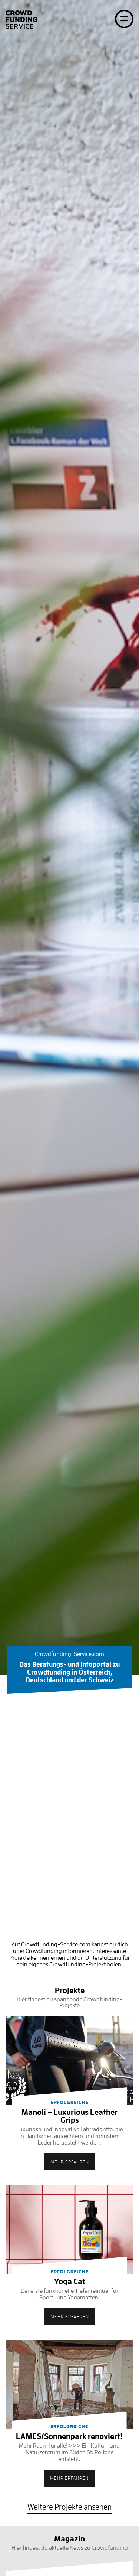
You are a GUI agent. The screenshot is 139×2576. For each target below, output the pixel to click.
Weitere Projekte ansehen (69, 2507)
